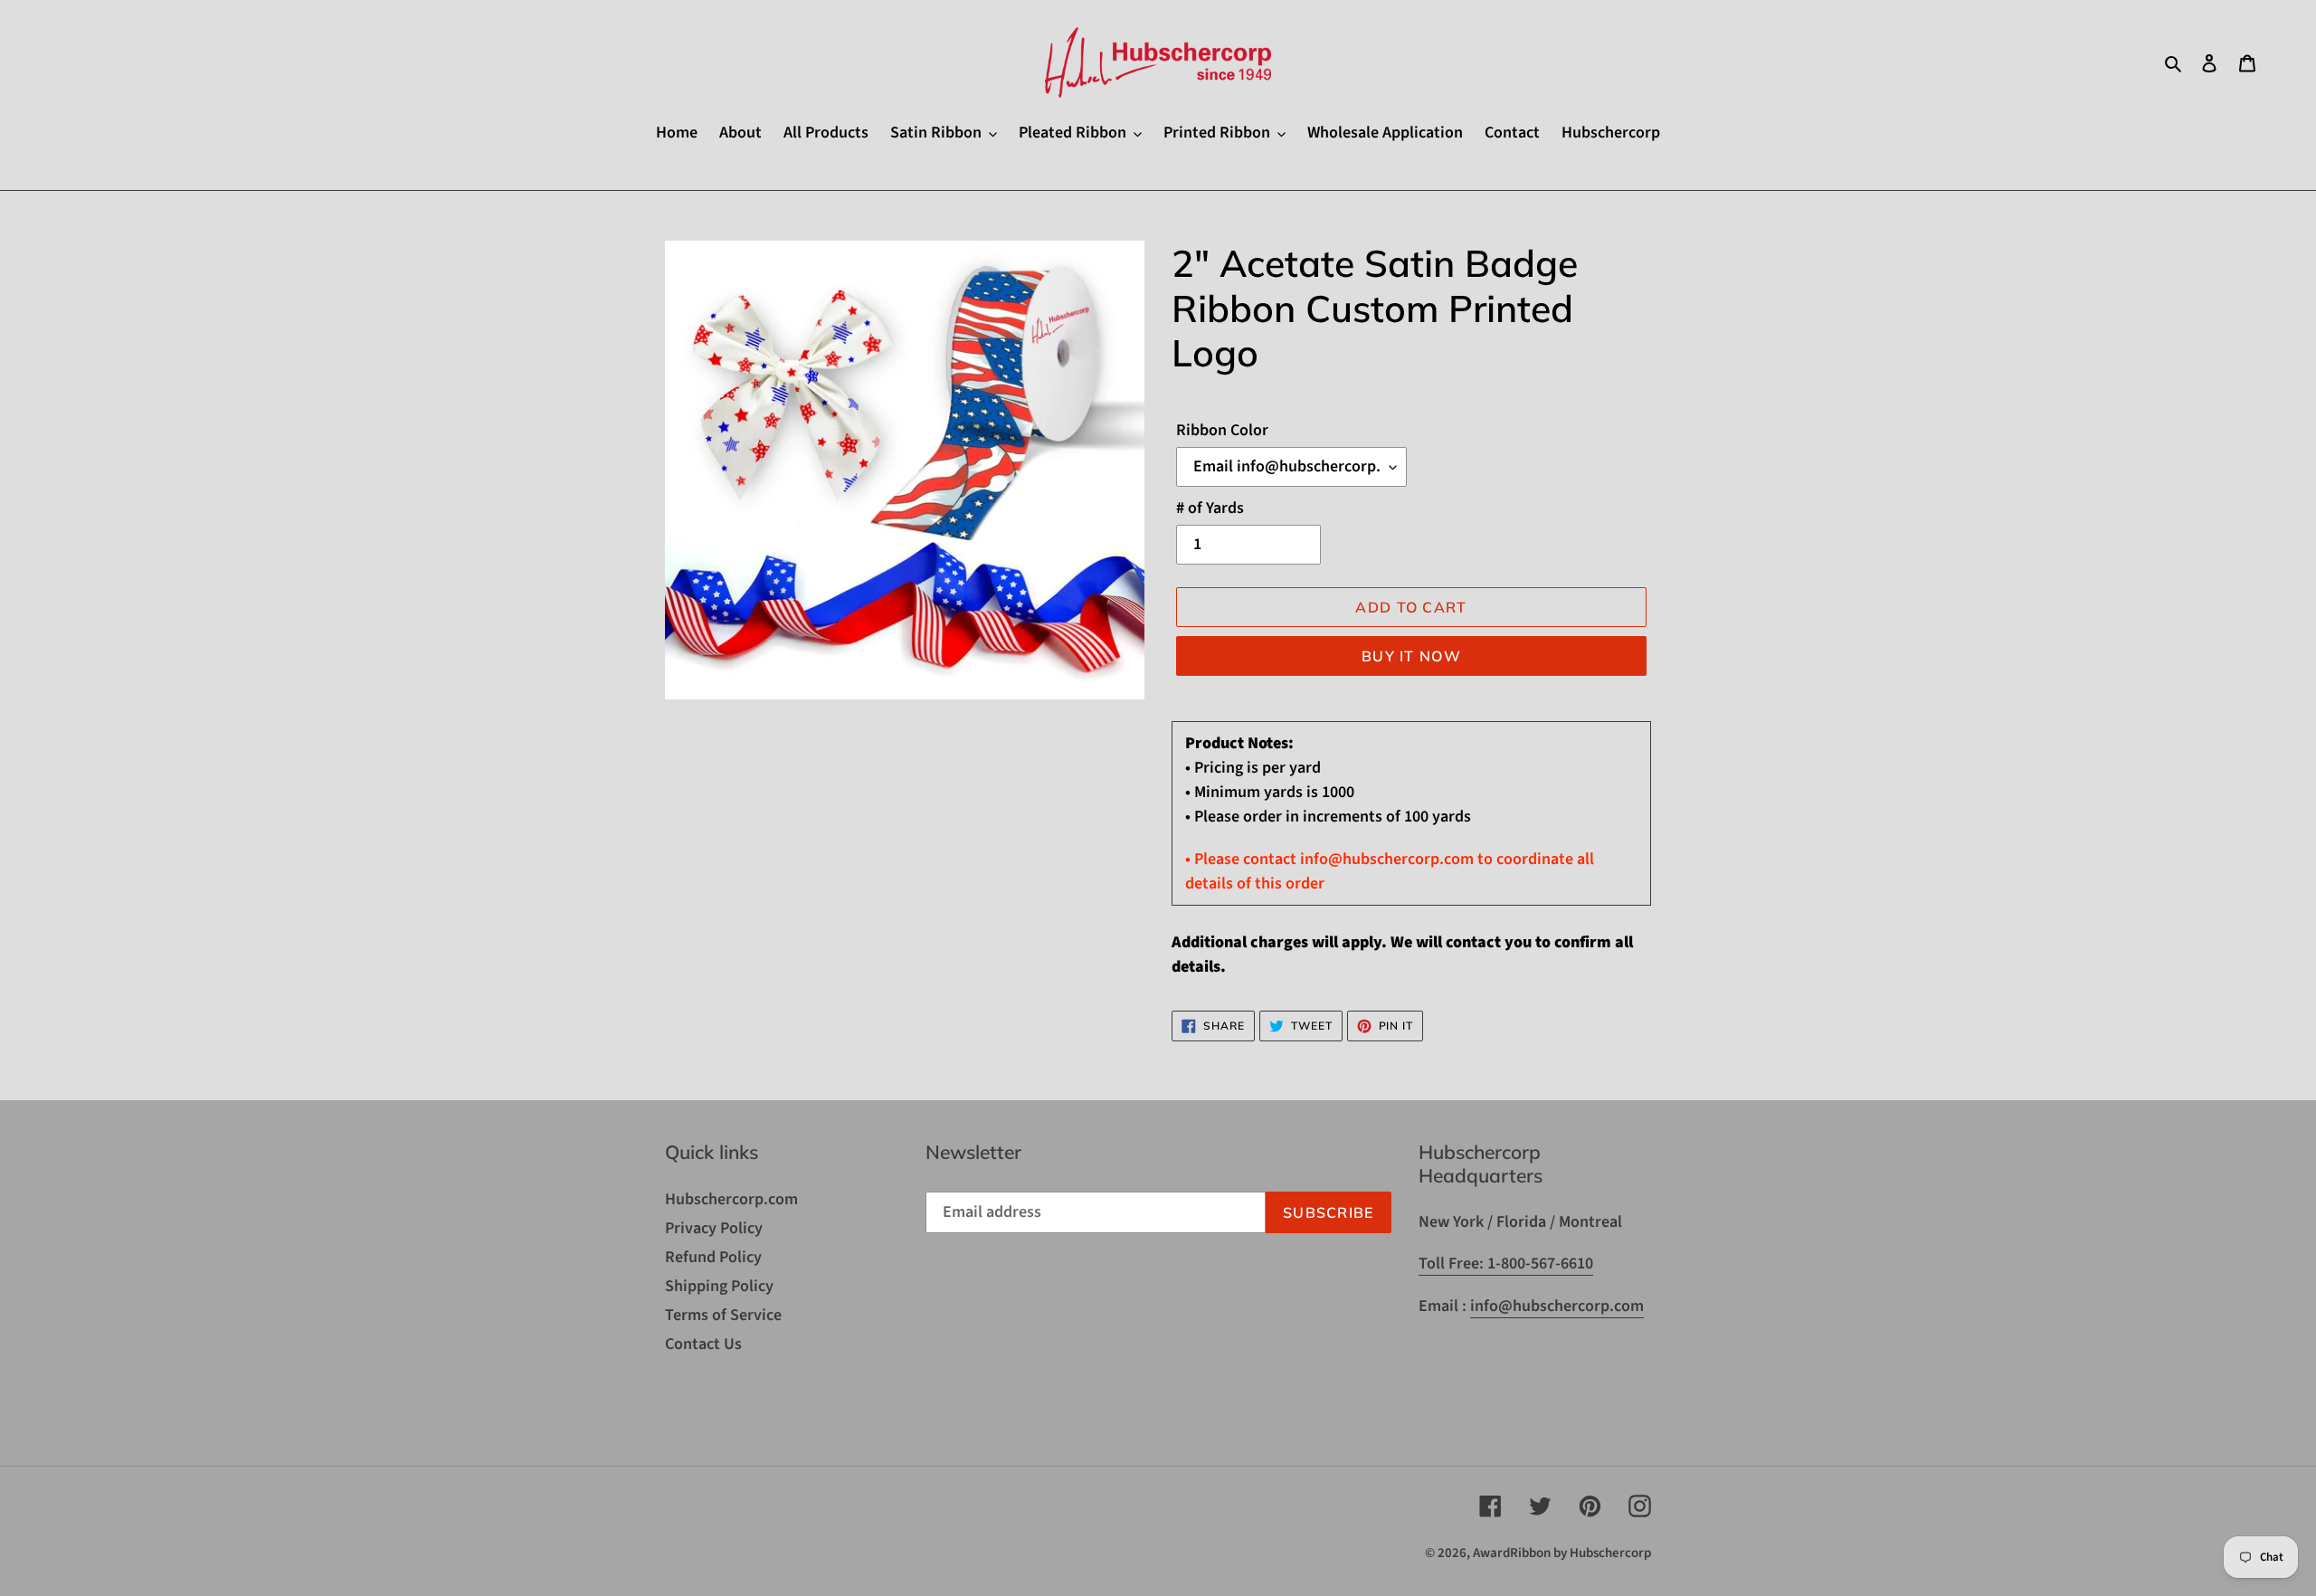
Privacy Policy (714, 1228)
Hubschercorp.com (731, 1199)
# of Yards (1210, 508)
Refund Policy (713, 1257)
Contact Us (703, 1344)
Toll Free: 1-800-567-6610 (1506, 1263)
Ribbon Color (1222, 430)
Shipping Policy (719, 1286)
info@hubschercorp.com (1557, 1306)
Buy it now (1411, 656)
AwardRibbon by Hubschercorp (1562, 1553)
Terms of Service (723, 1315)
